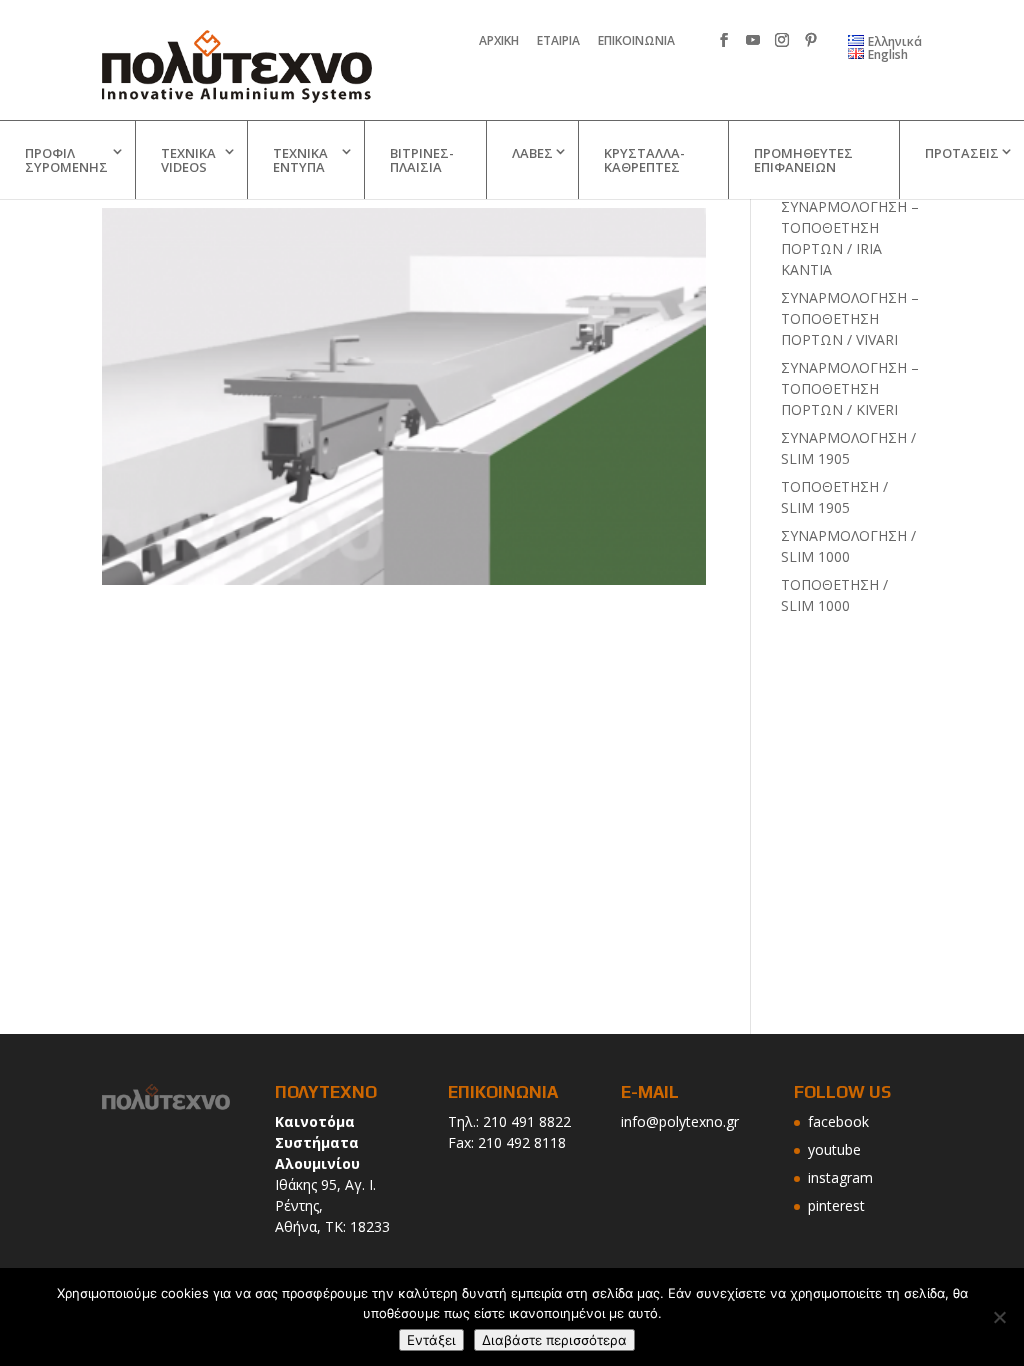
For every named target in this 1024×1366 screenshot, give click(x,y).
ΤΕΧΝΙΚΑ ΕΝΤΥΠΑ (300, 160)
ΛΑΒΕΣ (532, 153)
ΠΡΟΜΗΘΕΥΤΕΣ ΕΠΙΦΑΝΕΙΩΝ (803, 160)
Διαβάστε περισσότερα (554, 1340)
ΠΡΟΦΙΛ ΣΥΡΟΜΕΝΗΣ (66, 160)
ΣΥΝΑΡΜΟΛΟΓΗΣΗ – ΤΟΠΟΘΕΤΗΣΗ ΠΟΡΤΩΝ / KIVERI (850, 388)
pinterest (836, 1205)
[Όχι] (999, 1317)
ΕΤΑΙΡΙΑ (558, 42)
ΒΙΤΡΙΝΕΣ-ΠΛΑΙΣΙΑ (422, 160)
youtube (834, 1149)
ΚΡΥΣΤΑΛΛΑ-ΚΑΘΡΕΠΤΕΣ (644, 160)
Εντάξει (431, 1340)
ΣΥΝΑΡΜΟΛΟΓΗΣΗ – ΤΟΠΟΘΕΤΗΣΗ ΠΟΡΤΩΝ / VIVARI (850, 318)
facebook (838, 1121)
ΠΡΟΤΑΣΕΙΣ (962, 153)
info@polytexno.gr (680, 1121)
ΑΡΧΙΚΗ (499, 42)
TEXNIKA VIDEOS (188, 160)
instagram (840, 1177)
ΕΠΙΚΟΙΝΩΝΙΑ (636, 42)
